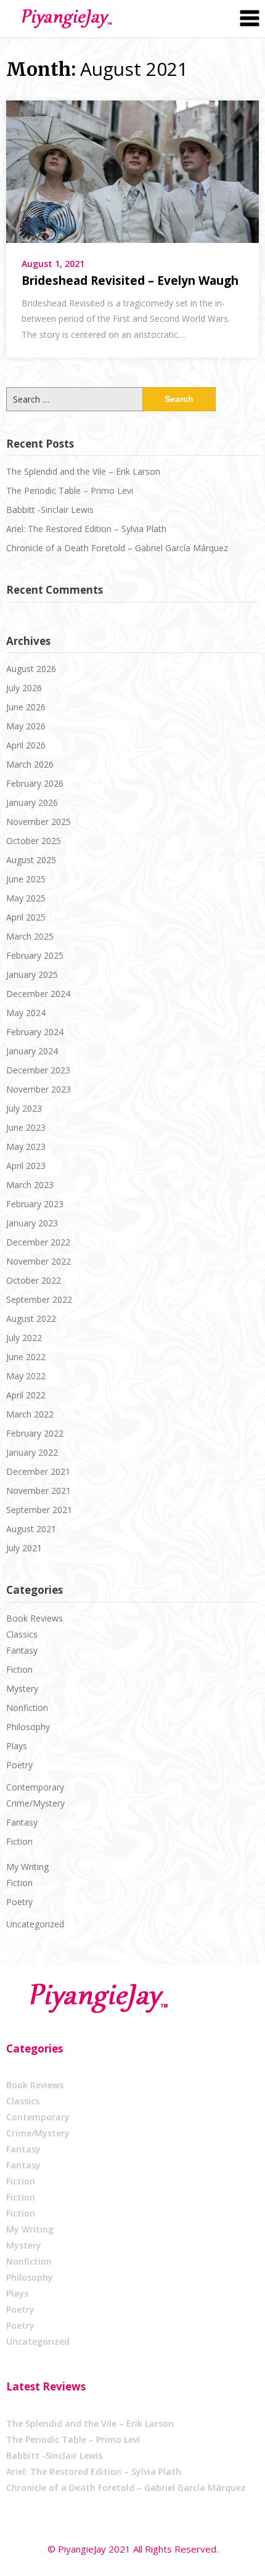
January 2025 (32, 974)
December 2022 (38, 1242)
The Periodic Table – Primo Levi (70, 490)
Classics (22, 1634)
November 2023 (39, 1089)
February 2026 (35, 783)
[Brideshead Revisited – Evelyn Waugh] (132, 170)
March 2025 (30, 936)
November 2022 (39, 1261)
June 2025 (26, 879)
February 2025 (35, 955)
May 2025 (26, 898)
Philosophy (28, 1727)
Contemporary (35, 1787)
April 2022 (26, 1395)
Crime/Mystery (35, 1803)
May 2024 (26, 1013)
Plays (17, 1746)
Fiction (19, 1669)
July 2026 (24, 688)
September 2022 (39, 1299)
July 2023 (24, 1108)
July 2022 (24, 1338)
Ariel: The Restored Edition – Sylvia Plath (86, 529)
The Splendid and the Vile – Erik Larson (83, 471)
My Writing (27, 1867)
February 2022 (35, 1433)
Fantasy (22, 1650)
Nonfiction (27, 1708)
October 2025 (34, 841)
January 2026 (32, 802)
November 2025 (39, 822)
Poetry (19, 1765)
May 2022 (26, 1376)
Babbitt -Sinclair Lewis (50, 510)
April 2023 (26, 1166)
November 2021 (39, 1491)
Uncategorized (35, 1924)
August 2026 (31, 669)
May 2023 (26, 1146)
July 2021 (24, 1548)
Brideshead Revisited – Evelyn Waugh (130, 281)
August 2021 (31, 1529)
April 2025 (26, 917)
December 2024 (38, 994)
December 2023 (38, 1070)
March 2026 (30, 764)
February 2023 (35, 1204)
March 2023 (30, 1185)
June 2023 (26, 1127)
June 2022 (26, 1357)
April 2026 (26, 745)
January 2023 (32, 1223)
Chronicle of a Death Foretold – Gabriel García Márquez (117, 548)
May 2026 (26, 726)
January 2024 (32, 1051)
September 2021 (39, 1510)
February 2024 (35, 1032)
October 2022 (34, 1280)
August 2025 (31, 860)
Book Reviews (35, 1618)
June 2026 (26, 707)
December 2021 (38, 1471)
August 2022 (31, 1319)
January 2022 (32, 1452)
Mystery (22, 1688)
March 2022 (30, 1414)
